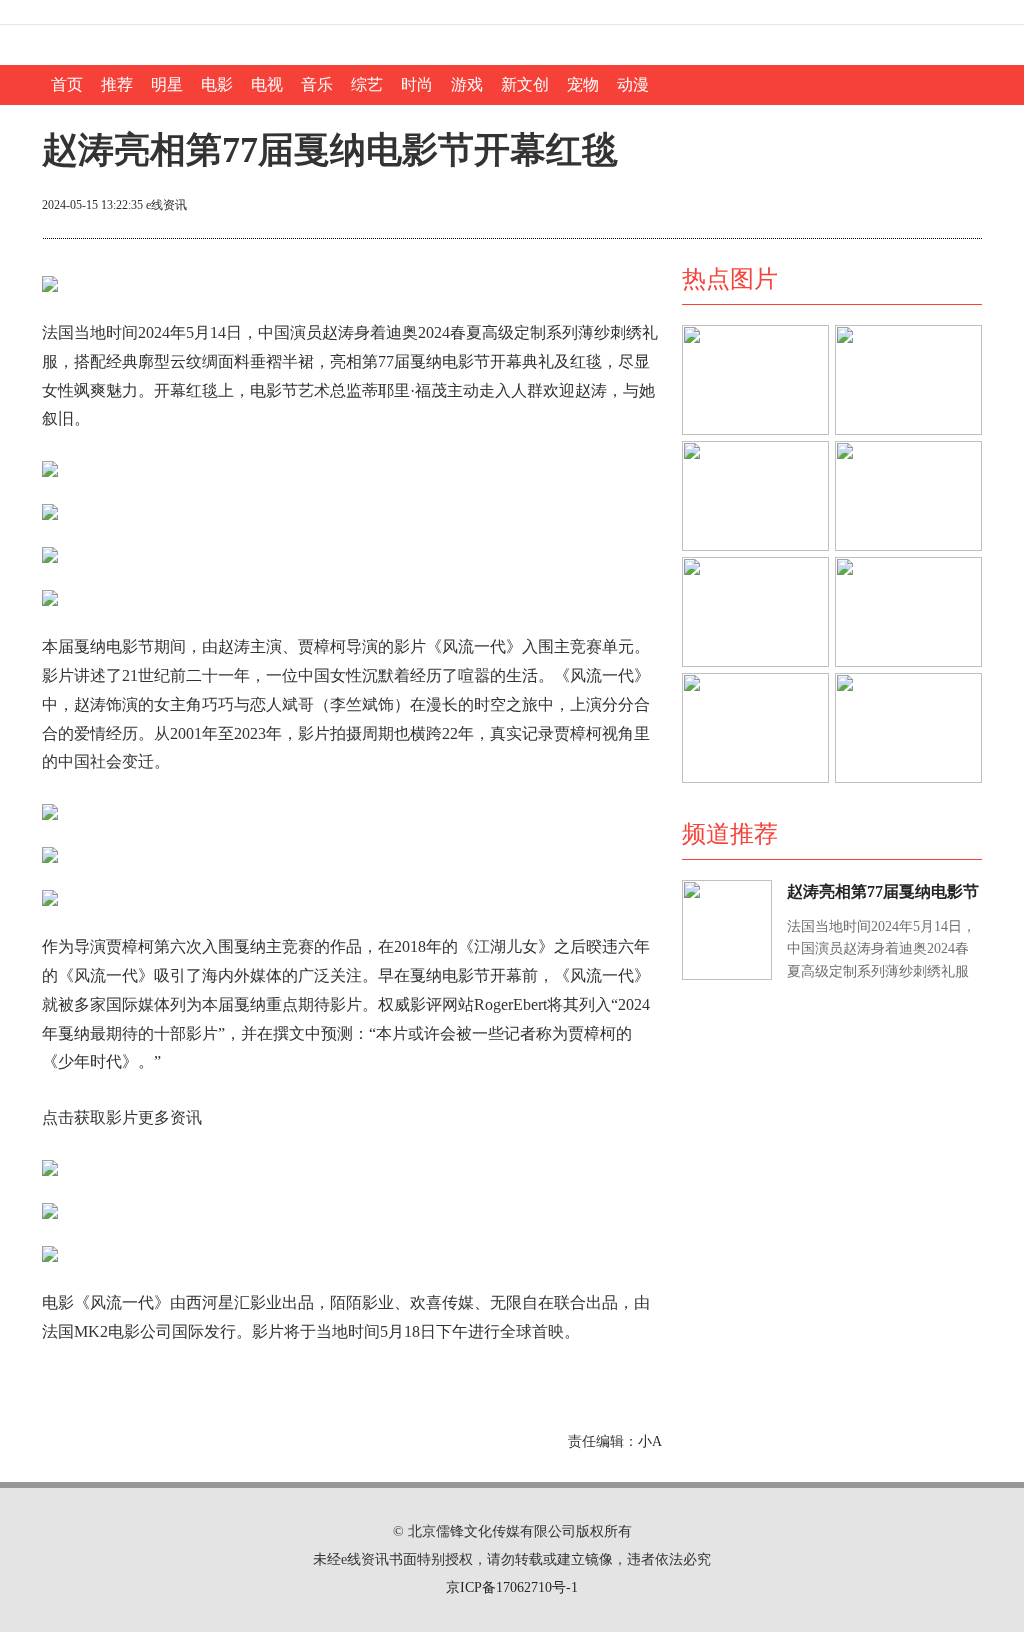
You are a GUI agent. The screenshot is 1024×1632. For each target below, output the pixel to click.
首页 (67, 84)
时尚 (417, 84)
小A (650, 1441)
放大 (878, 207)
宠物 (583, 84)
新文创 (525, 84)
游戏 (467, 84)
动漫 (633, 84)
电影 (217, 84)
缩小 (950, 207)
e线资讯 (166, 205)
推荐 (117, 84)
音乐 (317, 84)
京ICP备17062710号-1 (512, 1587)
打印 (806, 207)
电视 (267, 84)
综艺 (367, 84)
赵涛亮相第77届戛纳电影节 (883, 891)
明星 (167, 84)
